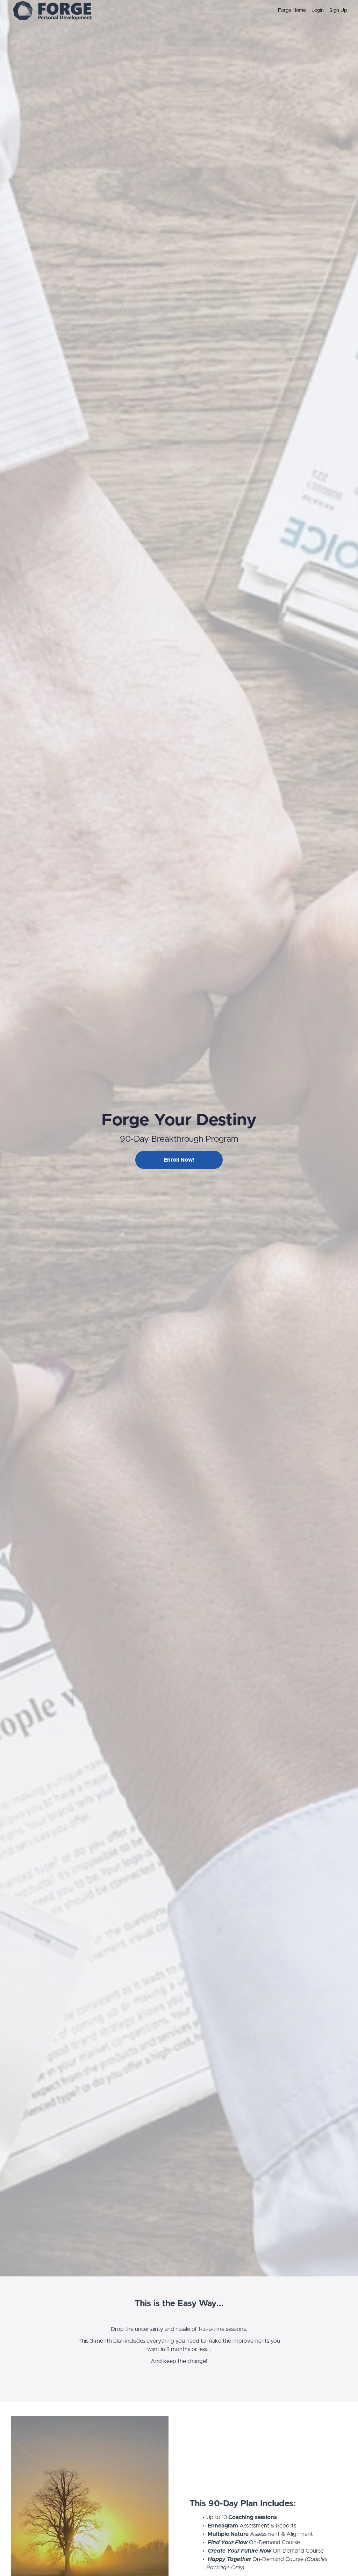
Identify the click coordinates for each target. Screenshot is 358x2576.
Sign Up (338, 10)
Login (318, 10)
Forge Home (292, 10)
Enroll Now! (179, 1160)
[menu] (310, 10)
